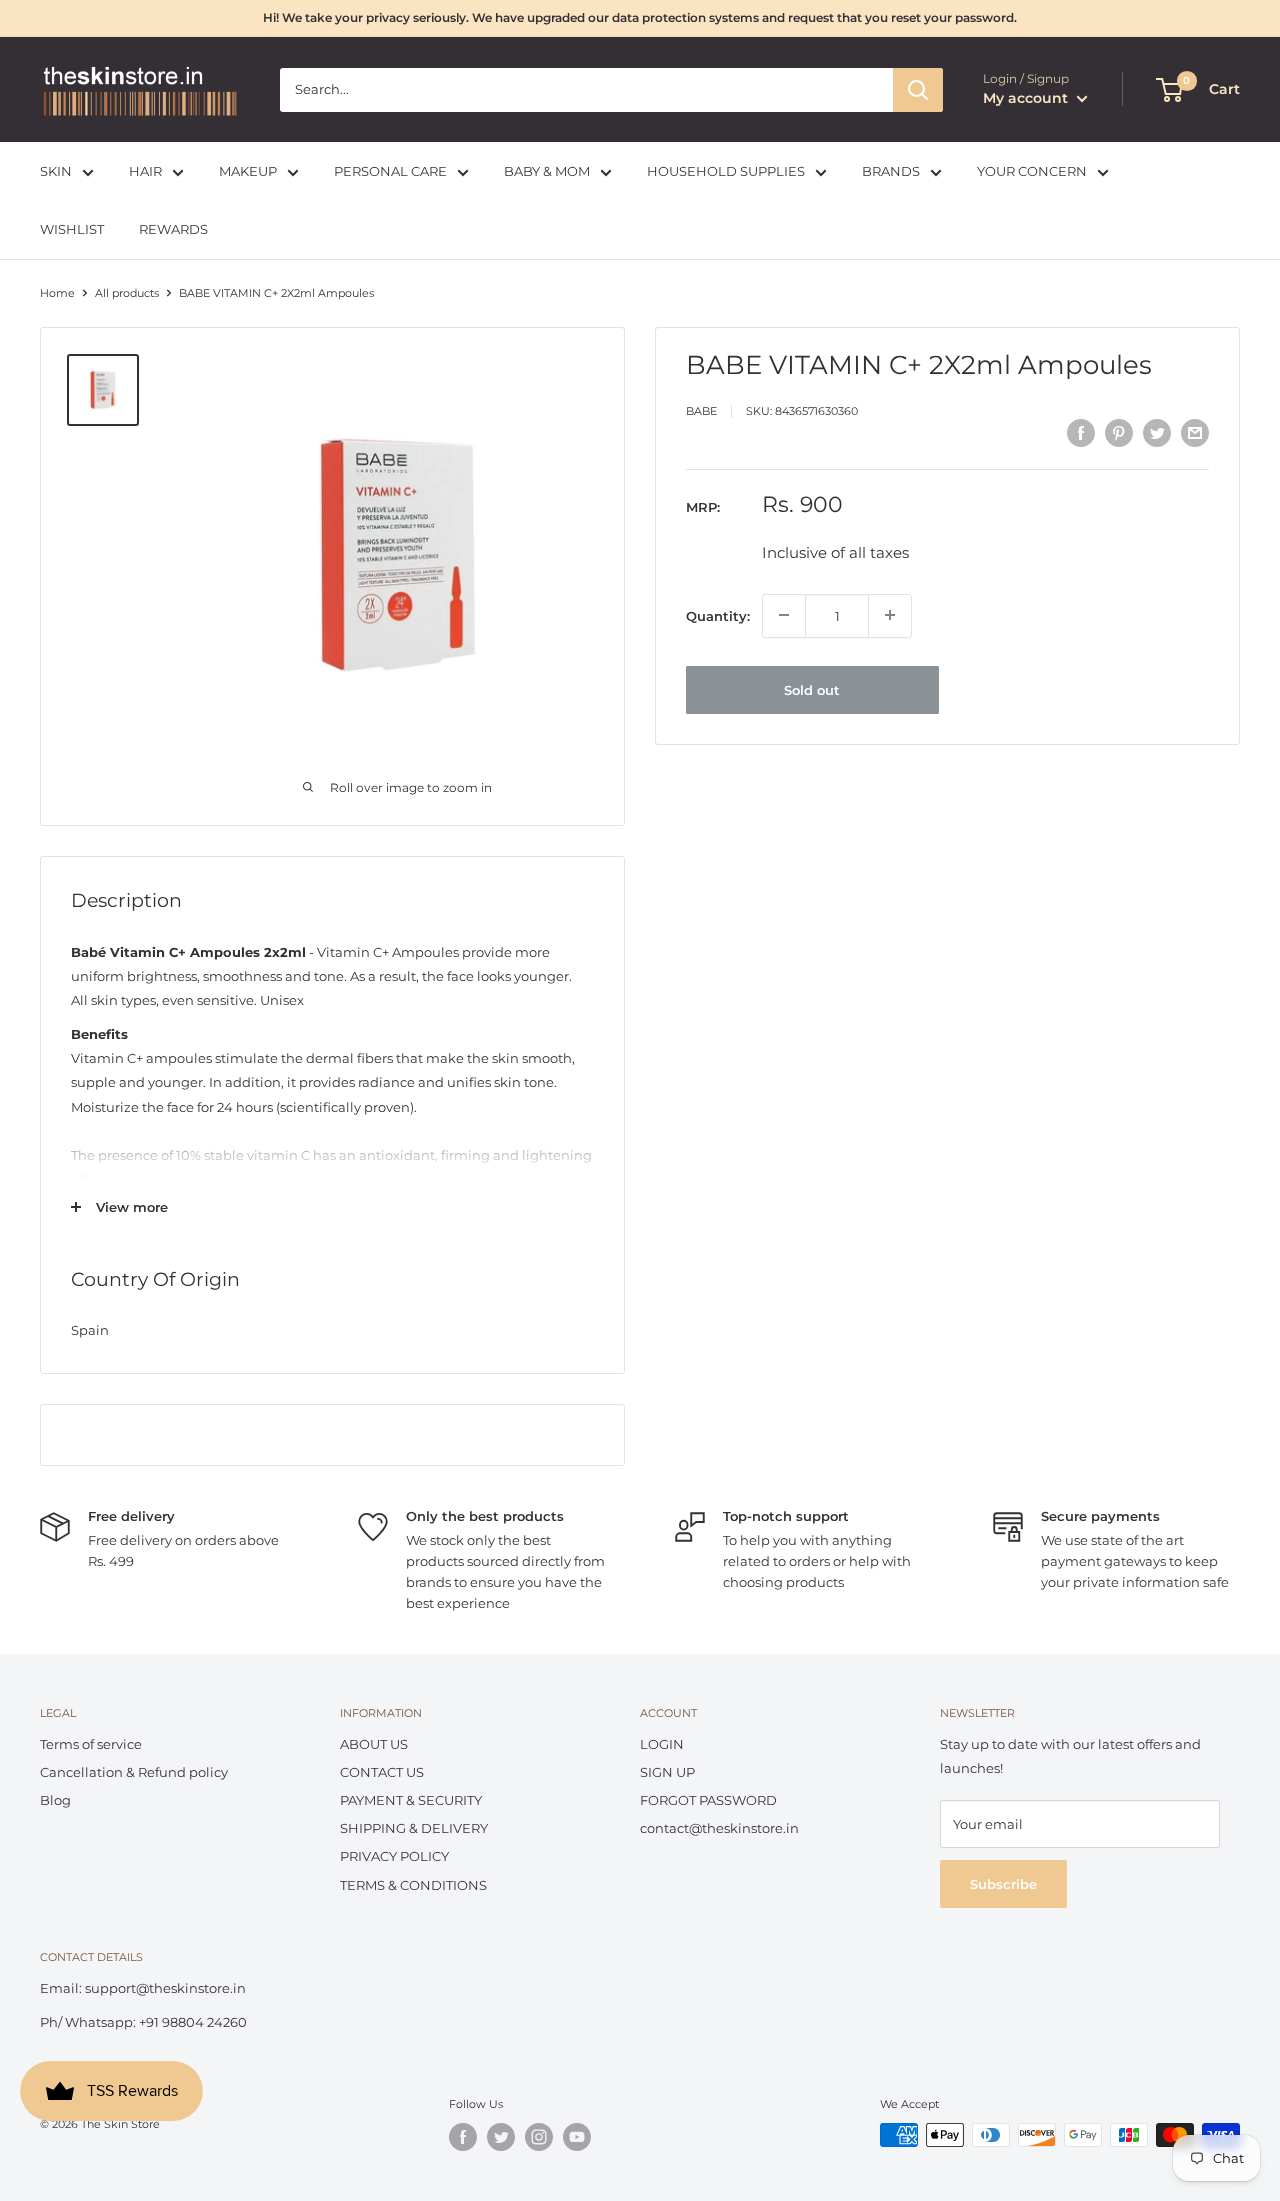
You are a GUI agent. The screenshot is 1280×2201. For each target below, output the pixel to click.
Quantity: (718, 615)
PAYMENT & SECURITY (411, 1800)
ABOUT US (374, 1744)
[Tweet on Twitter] (1157, 433)
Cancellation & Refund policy (134, 1772)
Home (57, 293)
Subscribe (1003, 1884)
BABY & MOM (547, 171)
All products (127, 293)
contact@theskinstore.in (719, 1828)
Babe (701, 411)
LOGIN (662, 1744)
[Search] (918, 90)
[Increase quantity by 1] (890, 615)
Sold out (812, 689)
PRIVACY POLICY (394, 1856)
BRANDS (891, 171)
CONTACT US (382, 1772)
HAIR (145, 171)
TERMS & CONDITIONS (413, 1885)
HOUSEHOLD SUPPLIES (726, 171)
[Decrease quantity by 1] (784, 615)
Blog (55, 1800)
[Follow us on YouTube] (577, 2137)
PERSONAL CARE (390, 171)
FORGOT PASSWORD (708, 1800)
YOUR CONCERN (1032, 171)
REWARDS (173, 230)
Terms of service (91, 1744)
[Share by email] (1195, 433)
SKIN (56, 171)
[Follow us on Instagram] (539, 2137)
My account (1027, 98)
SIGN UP (667, 1772)
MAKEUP (248, 171)
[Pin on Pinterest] (1119, 433)
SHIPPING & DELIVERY (414, 1828)
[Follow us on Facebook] (463, 2137)
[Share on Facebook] (1081, 433)
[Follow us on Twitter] (501, 2137)
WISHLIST (72, 230)
